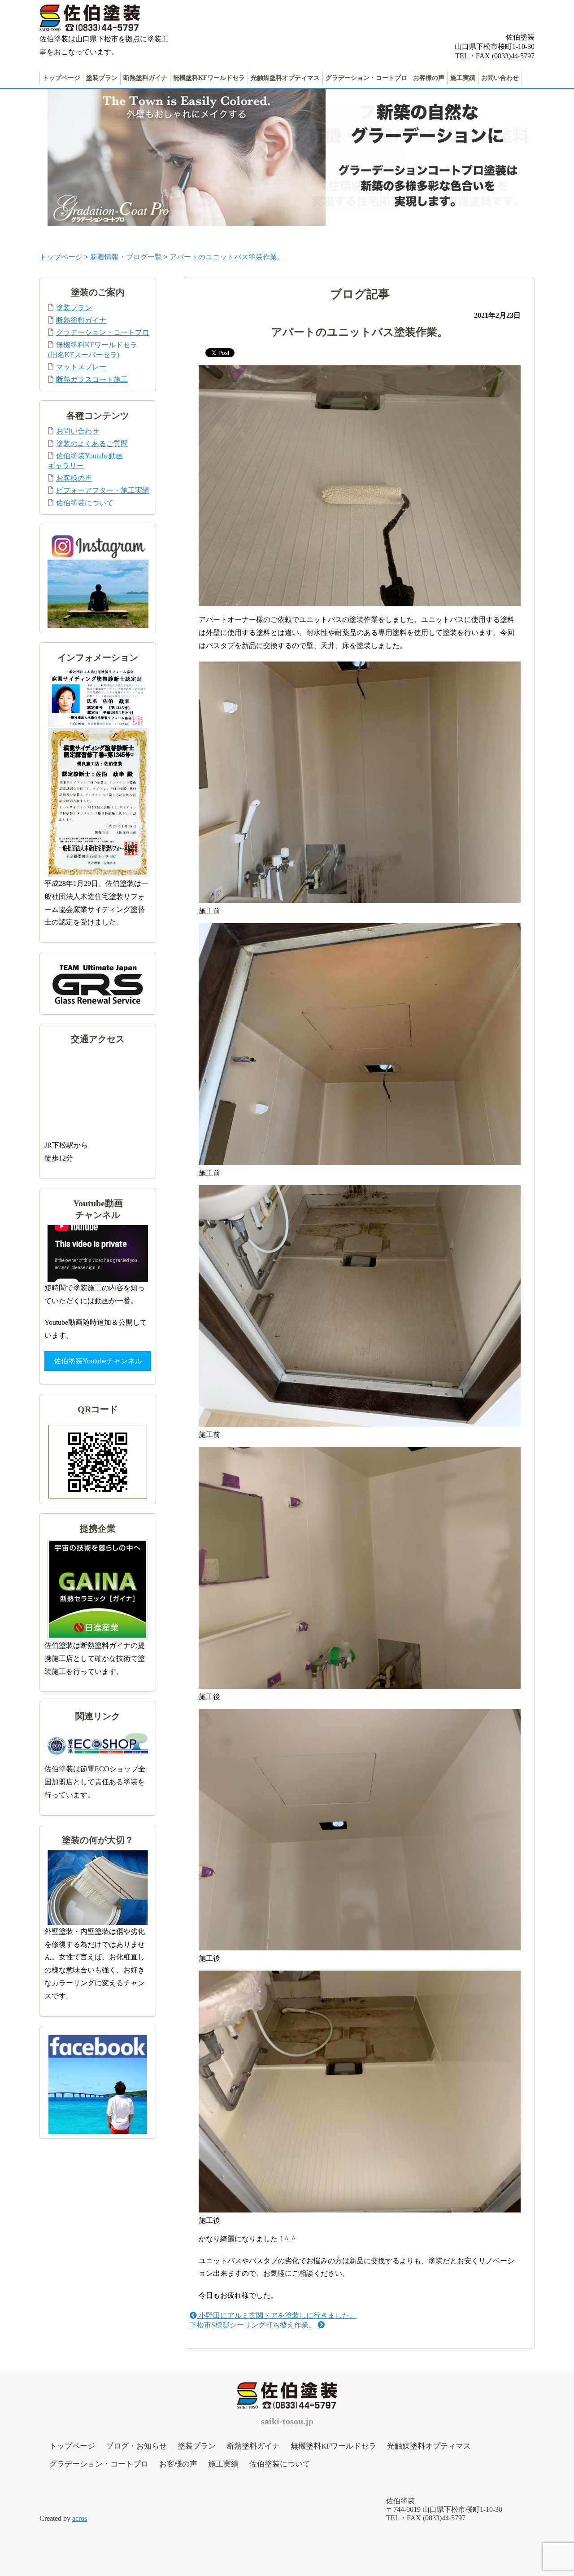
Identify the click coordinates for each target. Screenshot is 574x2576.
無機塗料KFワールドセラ (209, 78)
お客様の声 (429, 78)
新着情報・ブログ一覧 (126, 257)
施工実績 (463, 78)
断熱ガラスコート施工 (92, 379)
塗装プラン (102, 78)
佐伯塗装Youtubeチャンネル (98, 1361)
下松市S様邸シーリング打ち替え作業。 (254, 2325)
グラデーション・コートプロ (366, 78)
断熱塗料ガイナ (145, 78)
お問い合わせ (500, 78)
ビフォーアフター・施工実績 (103, 490)
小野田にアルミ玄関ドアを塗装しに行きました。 (277, 2315)
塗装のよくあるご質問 (92, 444)
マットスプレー (81, 367)
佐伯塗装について (85, 503)
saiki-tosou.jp (287, 2421)
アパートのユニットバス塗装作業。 (227, 257)
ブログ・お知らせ (136, 2446)
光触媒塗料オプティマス (285, 78)
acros (80, 2518)
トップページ (61, 78)
